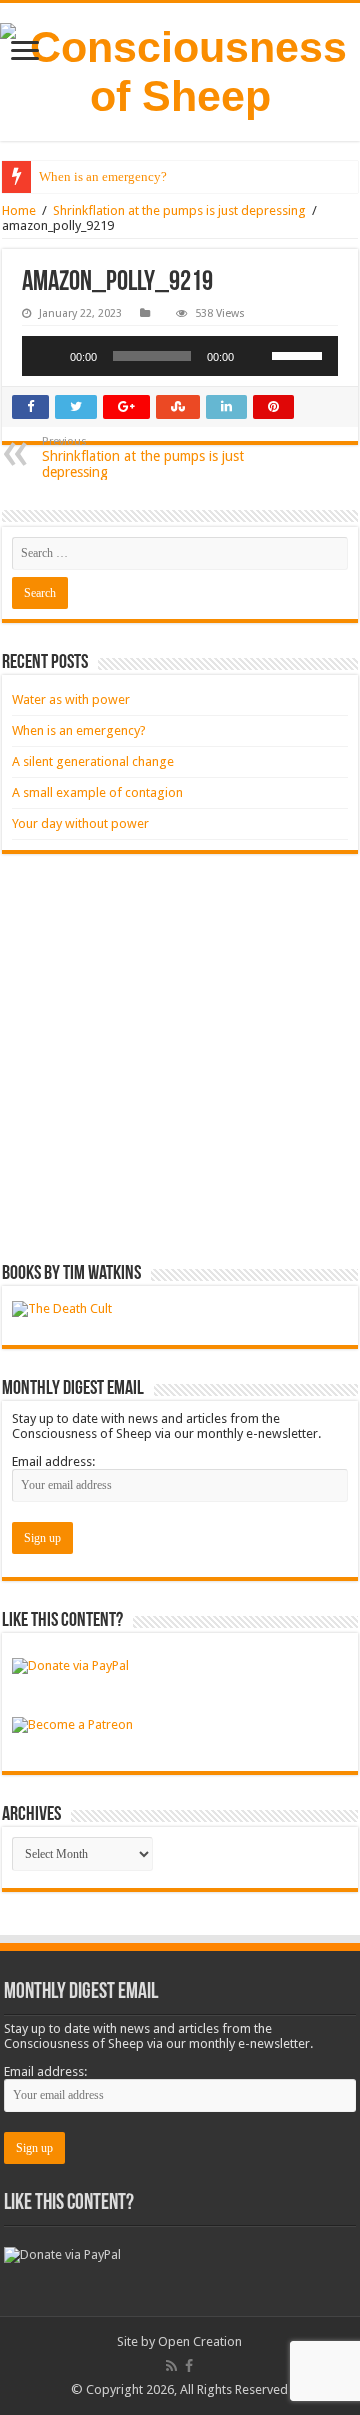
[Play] (48, 356)
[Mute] (256, 356)
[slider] (300, 354)
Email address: (53, 1461)
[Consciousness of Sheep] (180, 72)
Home (19, 210)
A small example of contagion (97, 792)
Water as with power (71, 699)
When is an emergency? (103, 176)
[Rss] (171, 2366)
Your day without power (80, 823)
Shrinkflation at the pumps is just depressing (179, 210)
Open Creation (200, 2341)
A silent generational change (93, 761)
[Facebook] (189, 2366)
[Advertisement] (180, 1059)
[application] (180, 356)
